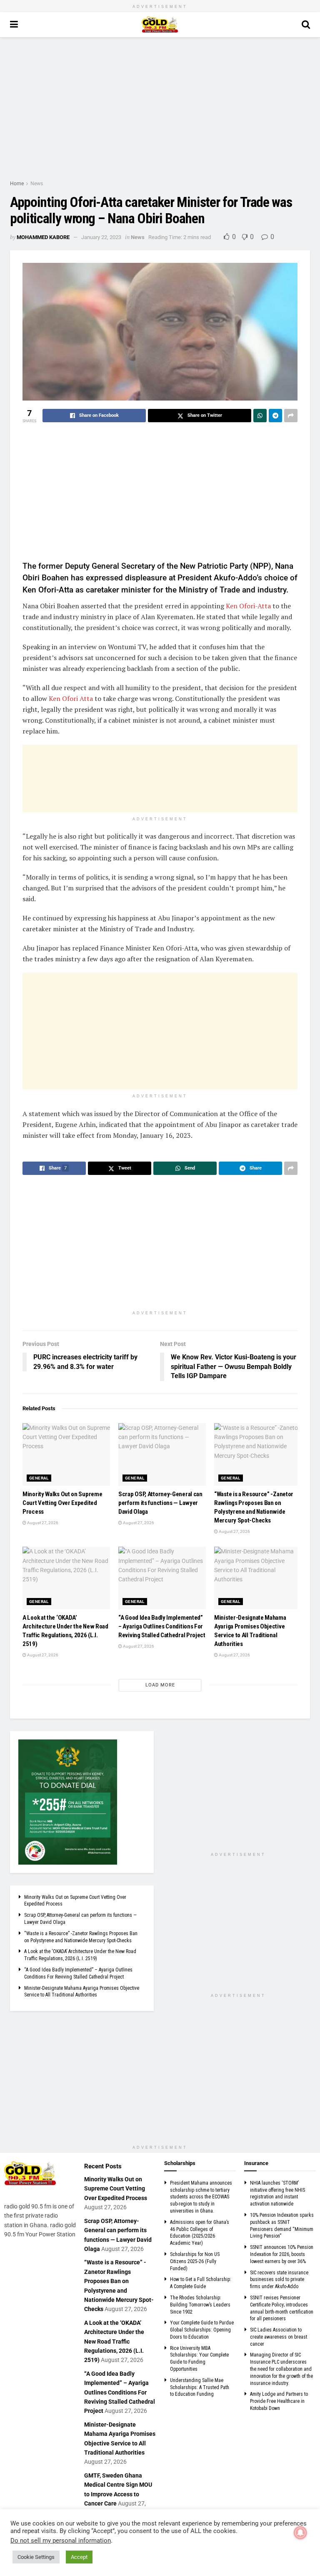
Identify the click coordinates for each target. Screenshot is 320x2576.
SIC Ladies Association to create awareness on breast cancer (279, 2337)
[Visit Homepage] (160, 25)
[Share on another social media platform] (291, 416)
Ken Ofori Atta (71, 698)
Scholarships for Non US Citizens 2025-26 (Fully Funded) (195, 2261)
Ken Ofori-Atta (248, 606)
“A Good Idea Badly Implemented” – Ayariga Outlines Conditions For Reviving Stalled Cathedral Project (162, 1626)
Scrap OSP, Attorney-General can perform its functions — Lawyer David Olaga (160, 1503)
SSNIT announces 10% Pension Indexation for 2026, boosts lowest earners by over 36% (282, 2254)
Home (17, 184)
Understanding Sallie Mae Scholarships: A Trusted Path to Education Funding (200, 2387)
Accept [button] (79, 2557)
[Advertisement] (160, 108)
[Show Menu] (14, 25)
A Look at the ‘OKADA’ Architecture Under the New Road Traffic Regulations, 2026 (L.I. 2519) (114, 2342)
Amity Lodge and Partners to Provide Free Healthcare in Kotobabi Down (279, 2401)
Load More (160, 1685)
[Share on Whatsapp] (260, 416)
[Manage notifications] (300, 2533)
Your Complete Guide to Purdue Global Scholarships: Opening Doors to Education (202, 2330)
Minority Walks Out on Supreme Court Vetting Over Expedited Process (62, 1503)
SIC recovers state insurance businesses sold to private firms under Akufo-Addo (279, 2280)
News (37, 184)
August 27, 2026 (42, 1523)
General (39, 1478)
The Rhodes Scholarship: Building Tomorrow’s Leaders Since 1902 (200, 2305)
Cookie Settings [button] (36, 2557)
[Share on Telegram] (275, 416)
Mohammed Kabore (43, 237)
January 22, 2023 (101, 237)
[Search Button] (306, 25)
